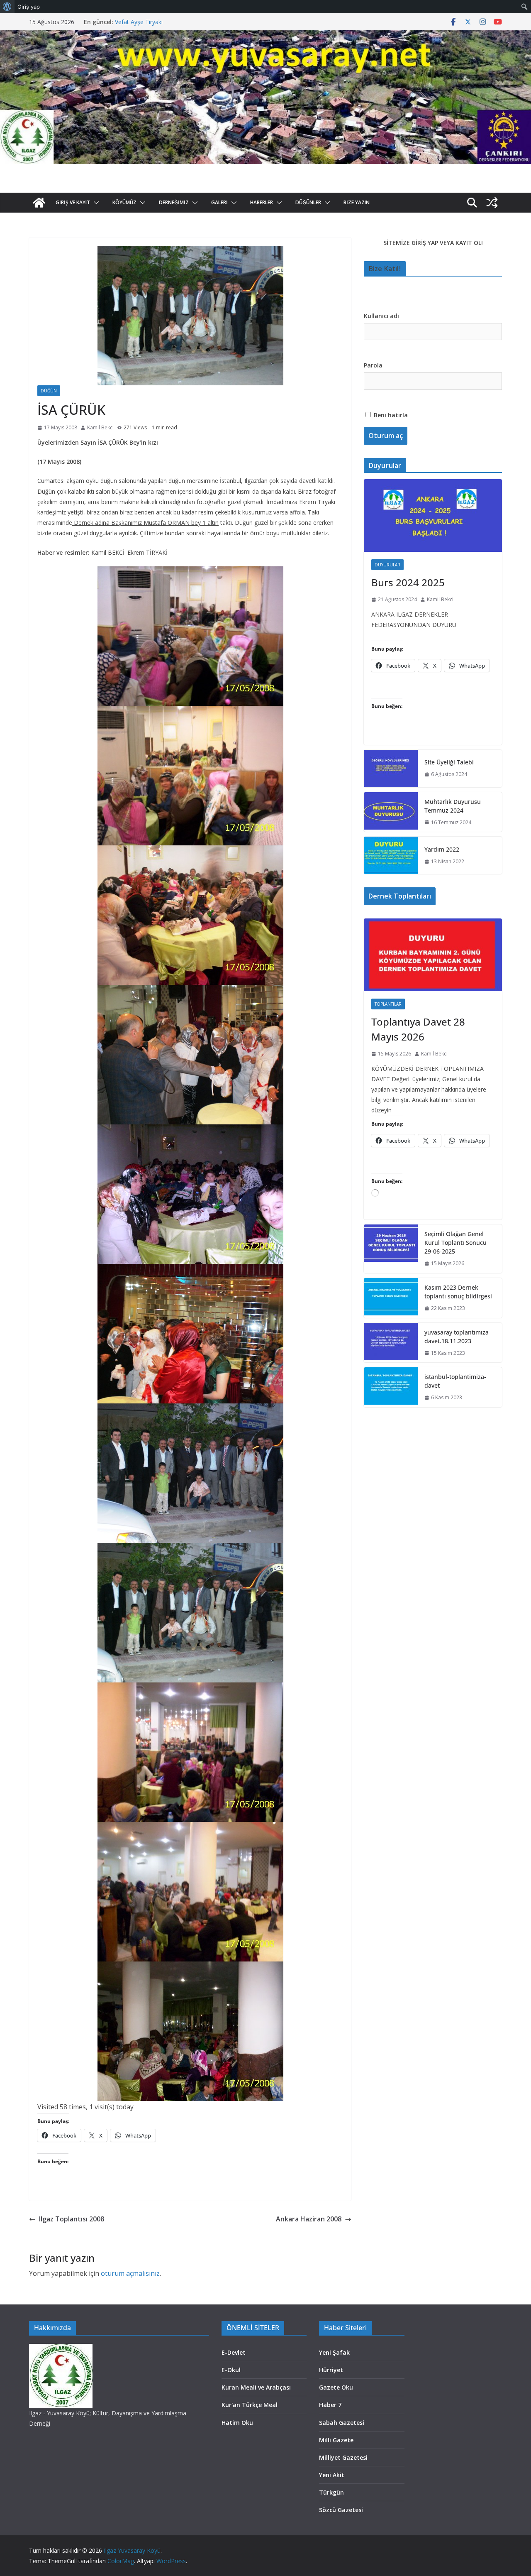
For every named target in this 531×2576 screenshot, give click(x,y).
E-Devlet (234, 2352)
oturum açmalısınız (130, 2273)
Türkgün (331, 2492)
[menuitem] (7, 7)
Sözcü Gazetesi (341, 2510)
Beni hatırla (390, 415)
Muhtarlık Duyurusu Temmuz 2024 (453, 806)
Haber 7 (330, 2405)
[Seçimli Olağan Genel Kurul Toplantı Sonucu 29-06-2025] (391, 1249)
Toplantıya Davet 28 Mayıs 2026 (418, 1029)
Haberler (262, 202)
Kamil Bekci (100, 427)
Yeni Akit (332, 2475)
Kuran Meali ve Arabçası (256, 2387)
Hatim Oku (237, 2423)
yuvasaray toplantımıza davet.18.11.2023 (457, 1337)
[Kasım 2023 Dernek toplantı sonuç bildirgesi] (391, 1298)
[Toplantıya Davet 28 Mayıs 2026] (433, 955)
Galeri (219, 202)
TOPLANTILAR (388, 1004)
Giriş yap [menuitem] (29, 7)
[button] (95, 203)
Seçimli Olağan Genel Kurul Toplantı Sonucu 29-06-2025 (455, 1243)
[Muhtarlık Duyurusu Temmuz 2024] (391, 812)
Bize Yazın (357, 202)
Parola (373, 365)
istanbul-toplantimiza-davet (455, 1381)
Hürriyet (331, 2370)
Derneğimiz (174, 202)
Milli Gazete (336, 2440)
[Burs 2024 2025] (433, 515)
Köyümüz (124, 202)
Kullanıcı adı (381, 316)
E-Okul (231, 2370)
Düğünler (308, 202)
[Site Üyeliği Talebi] (391, 769)
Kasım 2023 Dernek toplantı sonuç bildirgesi (458, 1292)
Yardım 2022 (442, 849)
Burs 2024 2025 (408, 582)
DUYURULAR (387, 565)
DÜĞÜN (49, 391)
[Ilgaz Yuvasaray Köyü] (265, 36)
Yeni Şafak (334, 2352)
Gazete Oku (336, 2387)
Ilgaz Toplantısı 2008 (72, 2219)
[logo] (61, 2349)
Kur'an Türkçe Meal (250, 2405)
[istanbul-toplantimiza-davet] (391, 1387)
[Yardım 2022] (391, 855)
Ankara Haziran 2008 (309, 2219)
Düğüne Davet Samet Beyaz (153, 22)
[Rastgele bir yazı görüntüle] (492, 203)
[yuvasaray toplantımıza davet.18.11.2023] (391, 1343)
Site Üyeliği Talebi (449, 762)
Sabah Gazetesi (342, 2423)
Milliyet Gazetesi (343, 2457)
